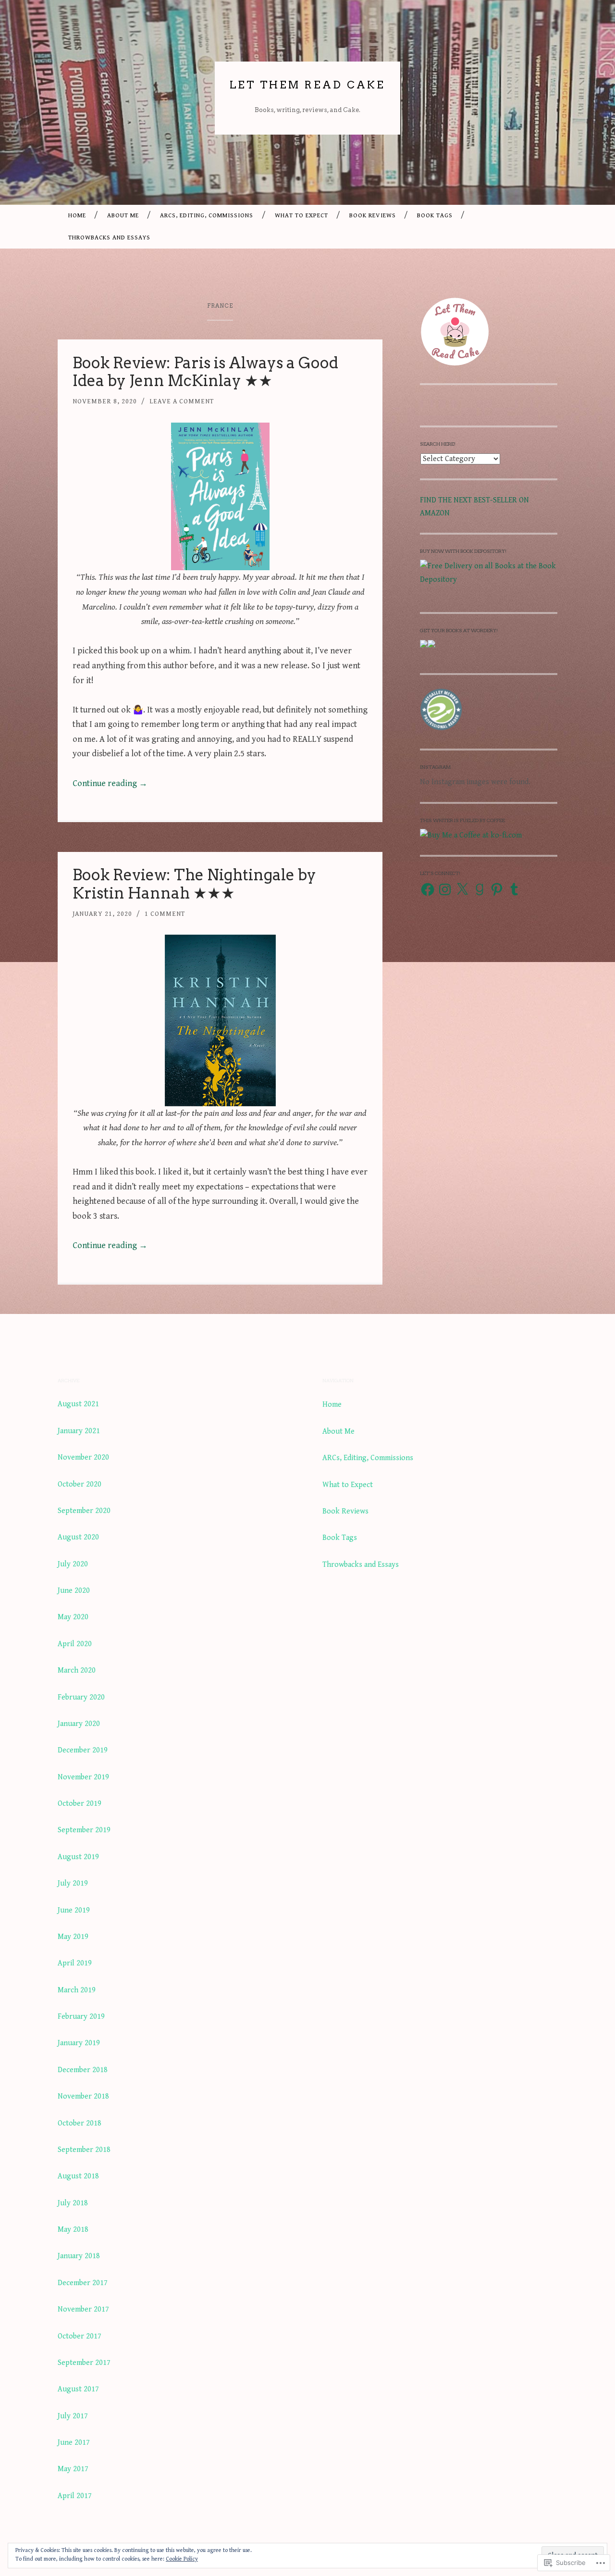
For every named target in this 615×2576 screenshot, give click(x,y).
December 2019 (83, 1750)
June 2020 (74, 1591)
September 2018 (84, 2150)
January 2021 (79, 1431)
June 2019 (74, 1910)
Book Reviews (373, 216)
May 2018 (73, 2230)
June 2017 (74, 2443)
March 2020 (77, 1670)
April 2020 (75, 1644)
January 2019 (79, 2043)
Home (77, 216)
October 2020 (80, 1484)
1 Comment (165, 914)
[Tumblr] (514, 889)
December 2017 (83, 2283)
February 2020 (81, 1697)
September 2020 (84, 1511)
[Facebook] (428, 889)
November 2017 (83, 2309)
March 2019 (77, 1990)
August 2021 (78, 1404)
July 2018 (73, 2203)
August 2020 (78, 1537)
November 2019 (83, 1777)
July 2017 (73, 2416)
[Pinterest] (497, 889)
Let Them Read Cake (307, 85)
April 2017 (75, 2496)
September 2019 (84, 1830)
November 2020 (83, 1457)
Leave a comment (182, 401)
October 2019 (80, 1804)
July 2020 (73, 1564)
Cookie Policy (182, 2559)
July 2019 (73, 1883)
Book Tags (435, 216)
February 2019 (81, 2017)
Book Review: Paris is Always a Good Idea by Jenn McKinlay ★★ (205, 372)
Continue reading (110, 783)
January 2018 (79, 2256)
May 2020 (73, 1617)
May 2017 (73, 2469)
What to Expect (301, 216)
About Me (123, 216)
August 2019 (78, 1857)
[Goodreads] (480, 889)
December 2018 (83, 2070)
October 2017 (80, 2336)
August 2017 (78, 2389)
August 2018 (78, 2176)
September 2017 (84, 2363)
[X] (462, 889)
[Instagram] (445, 889)
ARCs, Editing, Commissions (207, 216)
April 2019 (75, 1963)
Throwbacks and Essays (109, 238)
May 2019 (73, 1937)
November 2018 (83, 2096)
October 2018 (80, 2123)
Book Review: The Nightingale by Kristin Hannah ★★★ (194, 884)
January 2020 (79, 1724)
